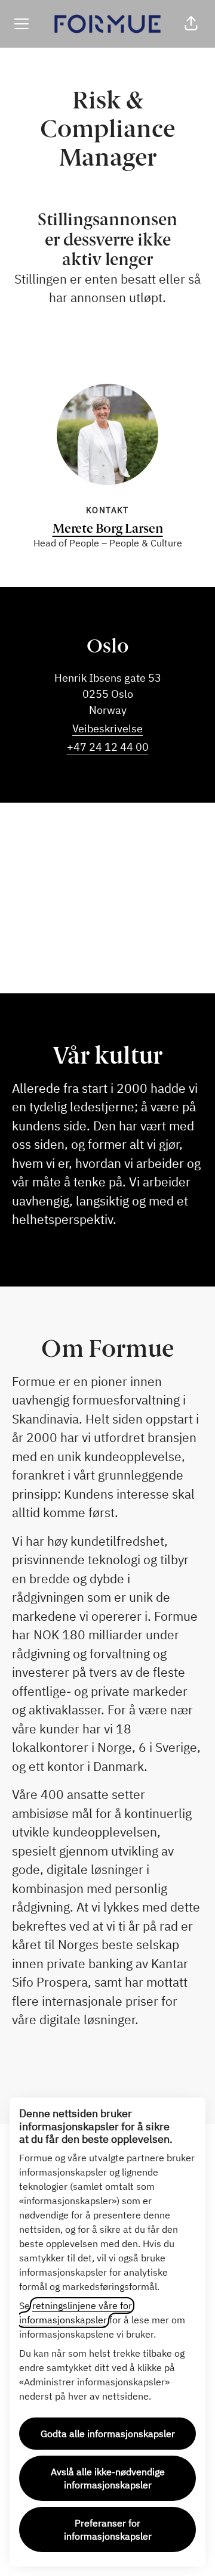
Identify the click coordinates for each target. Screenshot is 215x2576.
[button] (191, 24)
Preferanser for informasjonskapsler (108, 2530)
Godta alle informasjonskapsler (108, 2434)
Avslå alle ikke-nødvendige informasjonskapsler (108, 2478)
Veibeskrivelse (107, 728)
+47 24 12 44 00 (108, 747)
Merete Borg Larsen (108, 528)
